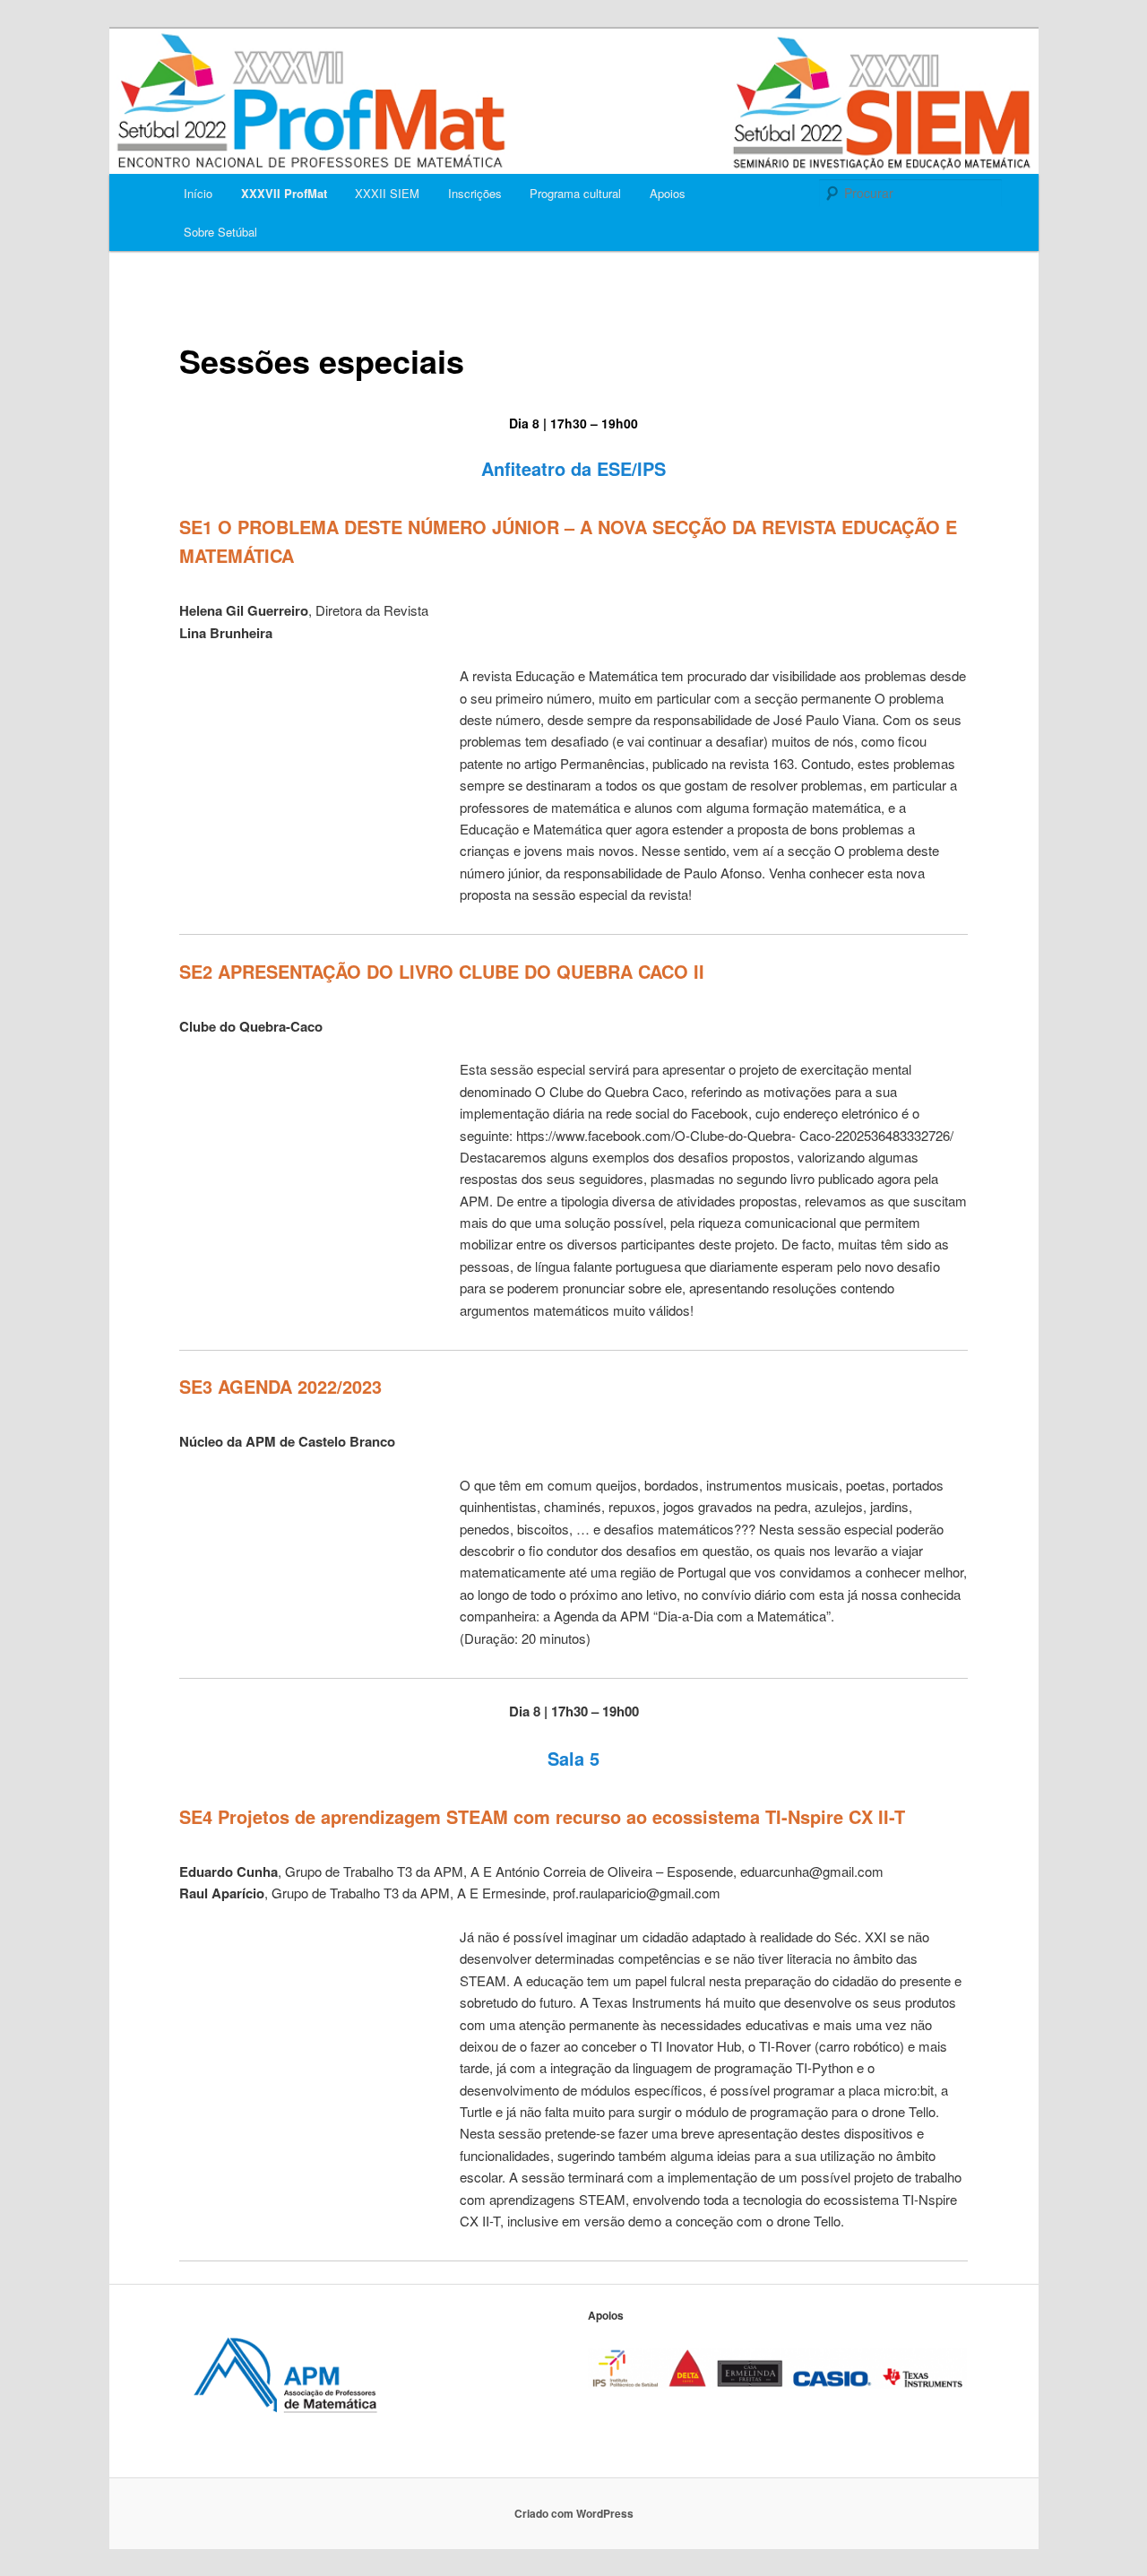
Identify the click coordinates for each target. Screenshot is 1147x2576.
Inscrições (475, 193)
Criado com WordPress (574, 2513)
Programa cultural (575, 193)
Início (198, 193)
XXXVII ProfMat (284, 193)
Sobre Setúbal (220, 232)
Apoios (668, 193)
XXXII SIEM (387, 193)
